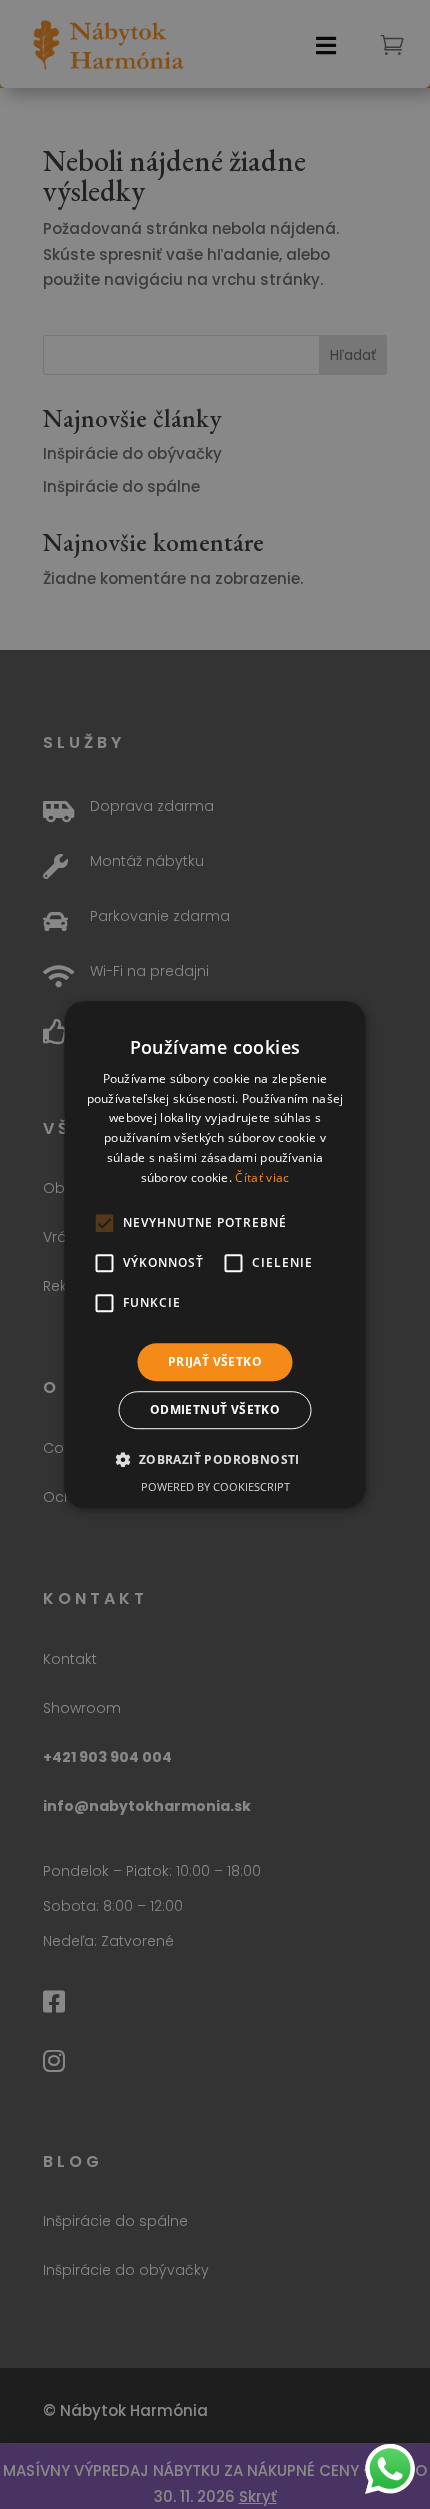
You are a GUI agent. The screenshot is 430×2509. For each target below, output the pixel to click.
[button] (214, 1459)
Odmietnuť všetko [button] (215, 1409)
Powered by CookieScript (215, 1486)
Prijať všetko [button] (215, 1361)
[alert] (215, 1254)
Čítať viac (262, 1177)
